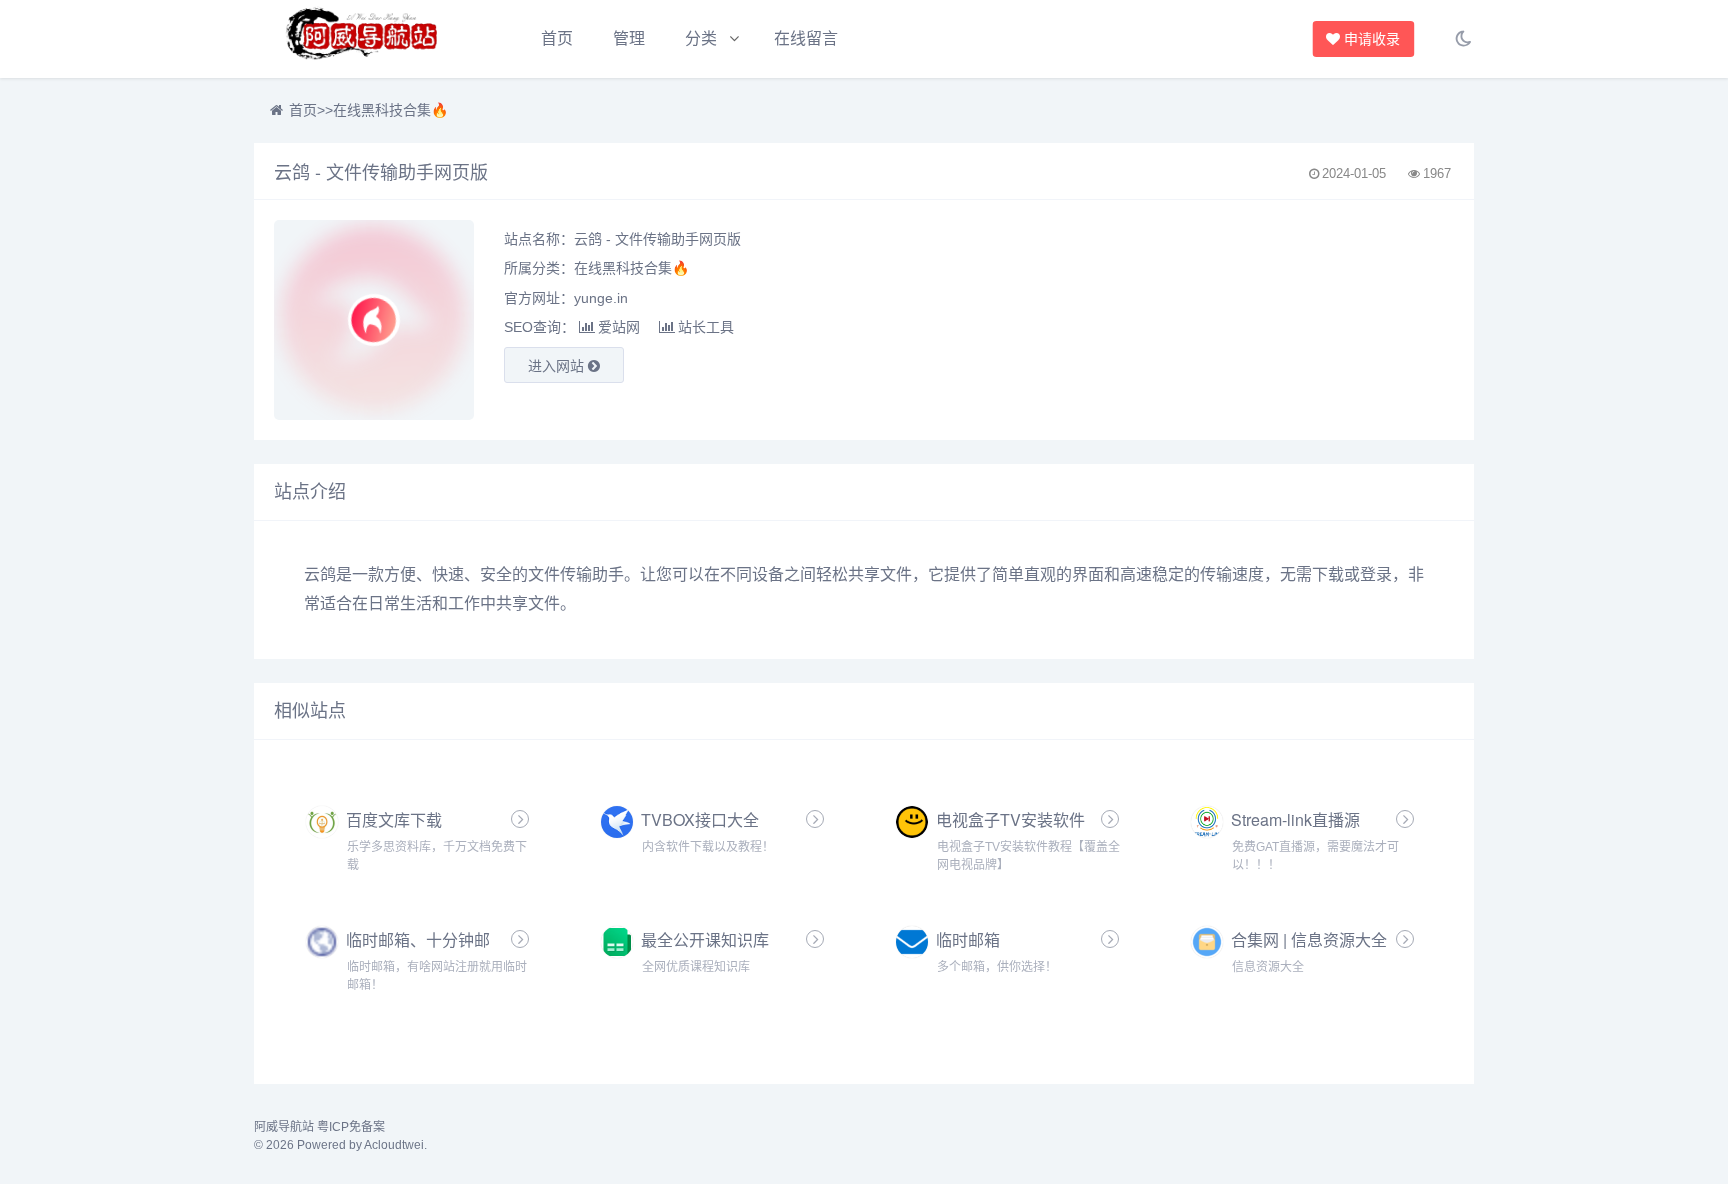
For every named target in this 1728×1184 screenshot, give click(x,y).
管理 (629, 38)
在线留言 (806, 38)
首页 (557, 38)
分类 (701, 38)
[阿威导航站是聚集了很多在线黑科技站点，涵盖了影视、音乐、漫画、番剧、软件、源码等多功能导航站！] (364, 39)
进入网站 (558, 366)
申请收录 (1370, 39)
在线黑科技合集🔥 (390, 110)
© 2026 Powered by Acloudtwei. (340, 1145)
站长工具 (706, 327)
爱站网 (619, 327)
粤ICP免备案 (351, 1127)
